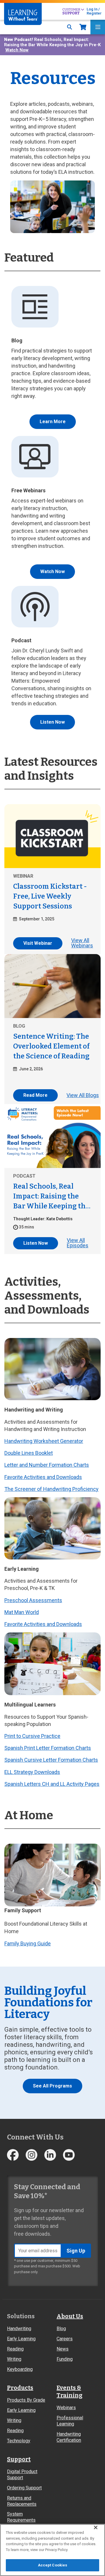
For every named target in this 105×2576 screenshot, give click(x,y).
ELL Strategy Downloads (32, 1772)
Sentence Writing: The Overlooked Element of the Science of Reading (51, 1046)
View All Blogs (83, 1095)
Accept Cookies (53, 2565)
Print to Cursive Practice (32, 1736)
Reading (15, 2349)
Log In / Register (94, 11)
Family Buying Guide (28, 1943)
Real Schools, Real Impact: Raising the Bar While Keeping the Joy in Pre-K (51, 1197)
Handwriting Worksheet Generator (44, 1441)
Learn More (53, 422)
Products (20, 2388)
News (63, 2349)
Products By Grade (26, 2400)
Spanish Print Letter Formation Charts (48, 1748)
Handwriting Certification (69, 2437)
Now (83, 27)
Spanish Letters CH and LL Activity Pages (52, 1784)
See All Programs (52, 2086)
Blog (61, 2329)
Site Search (70, 27)
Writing (14, 2359)
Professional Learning (70, 2421)
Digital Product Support (22, 2475)
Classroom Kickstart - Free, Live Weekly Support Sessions (50, 896)
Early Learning (21, 2339)
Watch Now (17, 50)
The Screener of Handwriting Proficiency (51, 1489)
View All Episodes (78, 1243)
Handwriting (19, 2329)
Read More (35, 1095)
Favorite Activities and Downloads (43, 1477)
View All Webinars (82, 943)
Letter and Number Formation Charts (47, 1465)
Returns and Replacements (22, 2501)
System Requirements (21, 2517)
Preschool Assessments (33, 1600)
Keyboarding (20, 2369)
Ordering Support (24, 2488)
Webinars (66, 2408)
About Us (70, 2316)
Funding (65, 2359)
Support (19, 2459)
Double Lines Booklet (29, 1453)
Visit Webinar (38, 943)
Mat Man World (22, 1612)
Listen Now (52, 722)
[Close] (96, 2527)
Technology (19, 2441)
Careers (65, 2339)
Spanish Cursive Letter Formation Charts (51, 1760)
